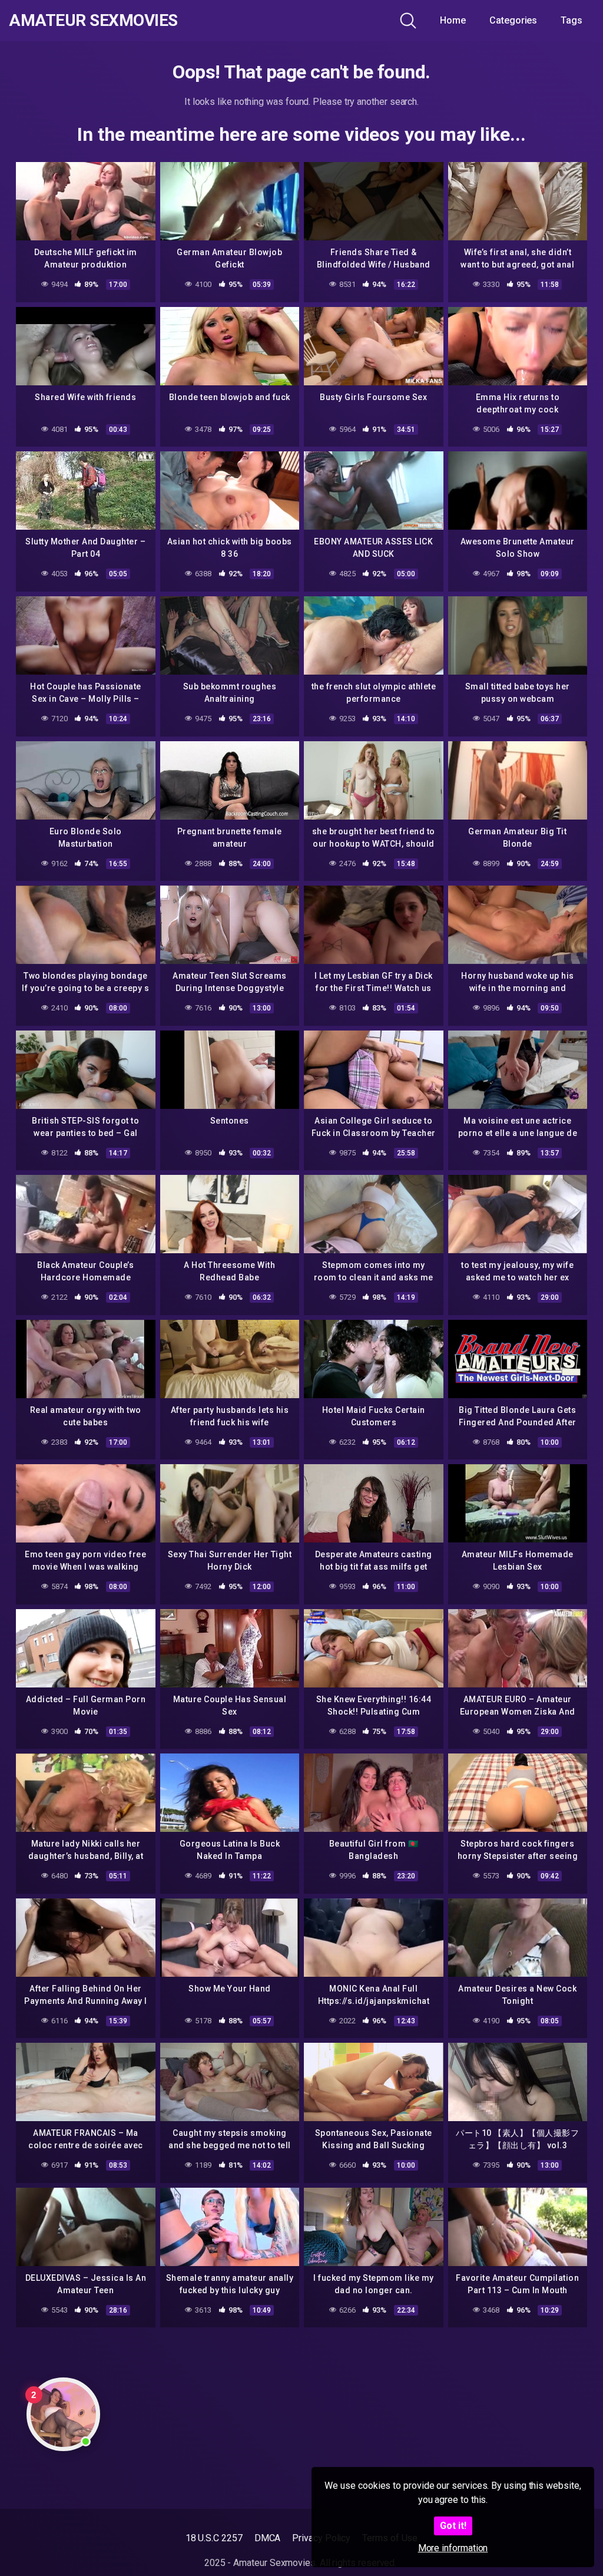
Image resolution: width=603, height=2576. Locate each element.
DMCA (268, 2538)
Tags (571, 20)
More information (453, 2548)
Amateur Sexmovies (93, 21)
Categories (513, 20)
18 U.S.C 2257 (214, 2538)
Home (453, 20)
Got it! (453, 2526)
